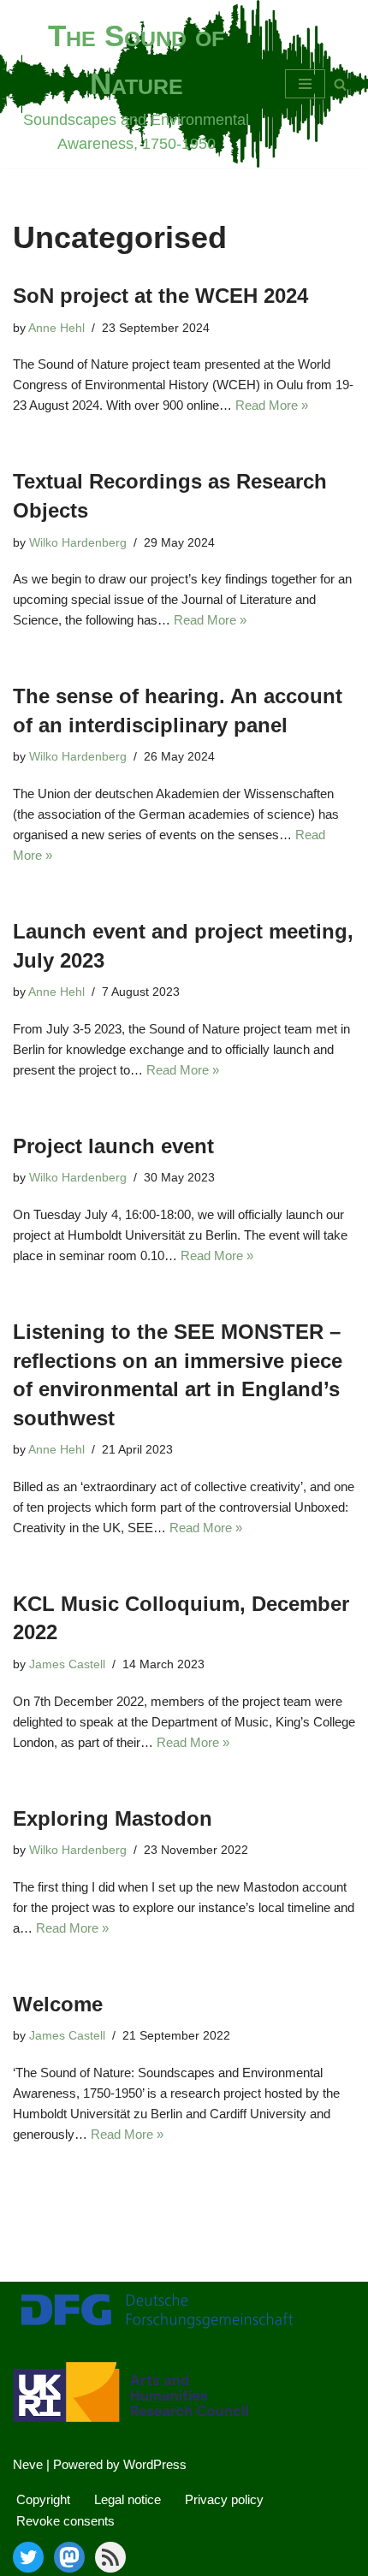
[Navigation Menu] (305, 84)
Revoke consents (65, 2521)
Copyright (43, 2499)
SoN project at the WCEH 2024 (160, 296)
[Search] (340, 84)
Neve (28, 2464)
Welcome (58, 2004)
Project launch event (113, 1146)
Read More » (272, 405)
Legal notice (128, 2499)
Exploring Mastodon (113, 1818)
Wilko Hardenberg (78, 543)
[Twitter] (28, 2557)
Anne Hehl (56, 328)
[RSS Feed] (110, 2557)
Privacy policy (224, 2499)
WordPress (155, 2464)
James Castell (67, 1664)
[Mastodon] (69, 2557)
